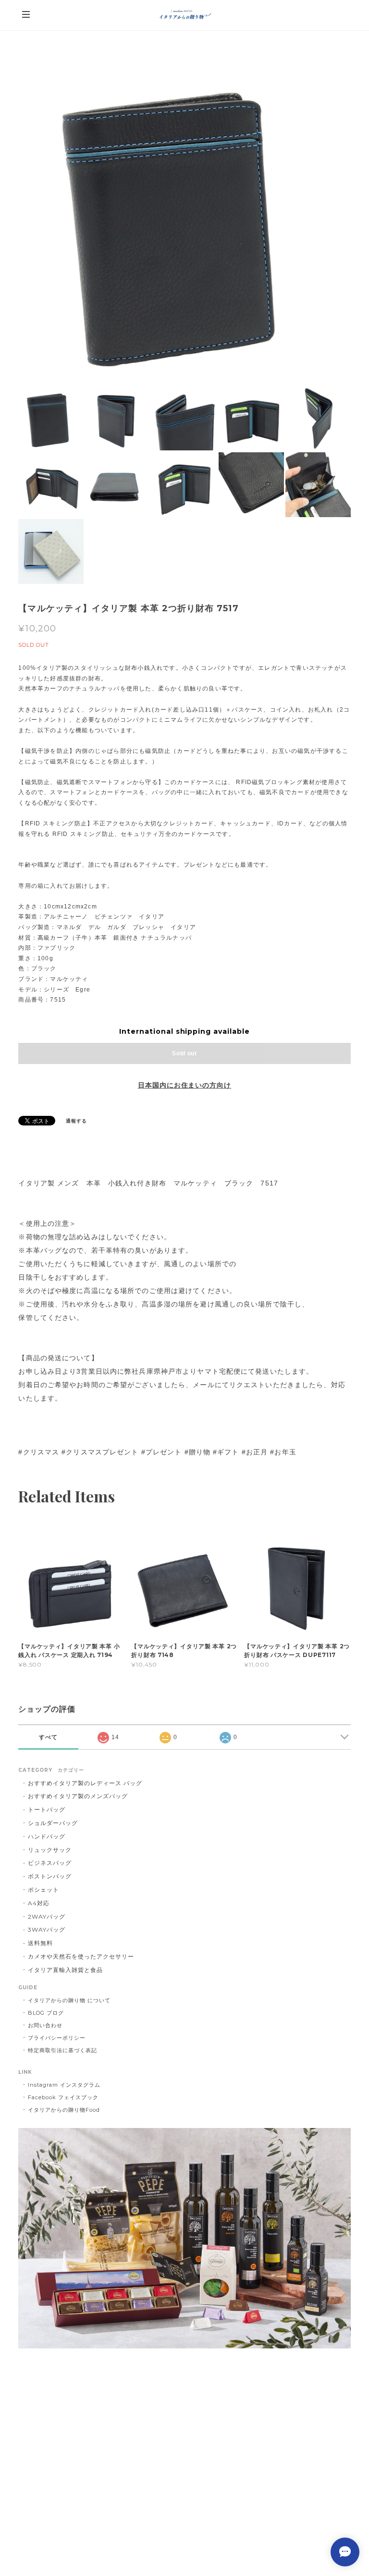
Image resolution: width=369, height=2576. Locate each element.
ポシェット (43, 1890)
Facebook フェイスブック (63, 2097)
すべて (48, 1737)
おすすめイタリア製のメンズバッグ (78, 1796)
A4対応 (39, 1903)
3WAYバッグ (47, 1929)
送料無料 (40, 1943)
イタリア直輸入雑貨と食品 (65, 1970)
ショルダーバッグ (53, 1823)
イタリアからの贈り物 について (69, 2000)
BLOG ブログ (46, 2013)
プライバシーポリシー (57, 2038)
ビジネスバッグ (50, 1863)
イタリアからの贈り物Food (64, 2110)
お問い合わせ (45, 2025)
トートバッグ (47, 1809)
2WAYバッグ (47, 1917)
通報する (76, 1121)
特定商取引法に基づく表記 (62, 2050)
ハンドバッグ (47, 1836)
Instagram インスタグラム (64, 2085)
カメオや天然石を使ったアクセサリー (81, 1956)
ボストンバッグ (50, 1876)
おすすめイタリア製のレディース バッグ (88, 1783)
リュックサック (50, 1850)
